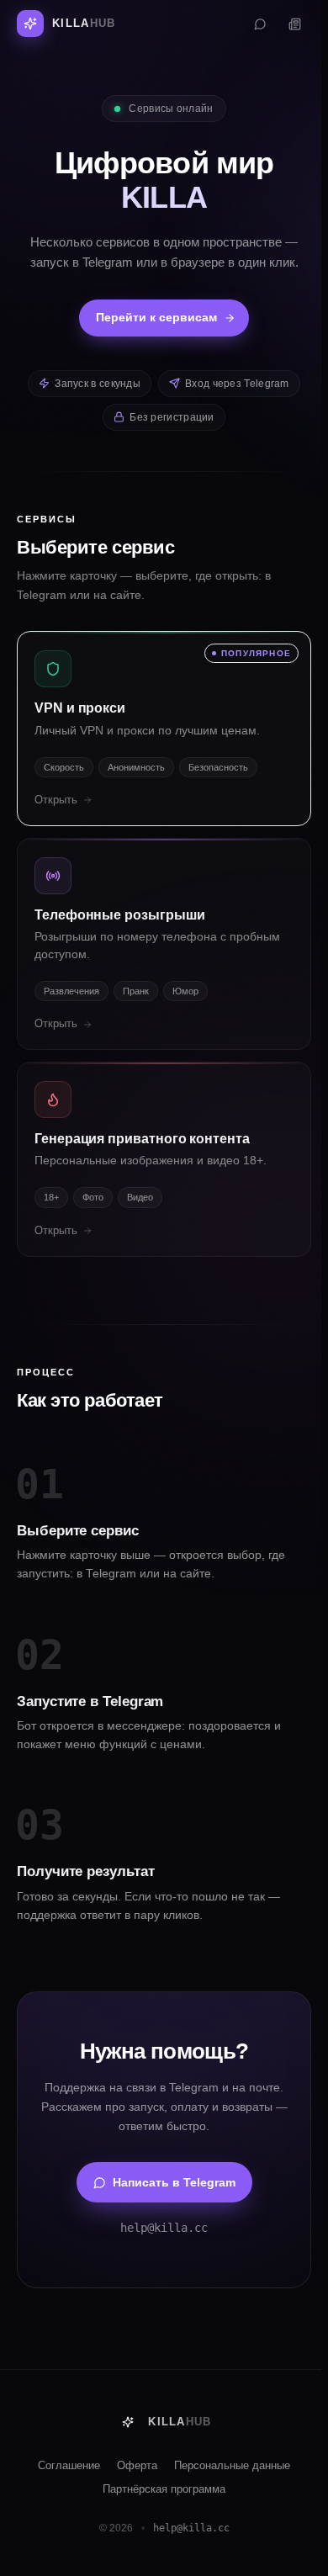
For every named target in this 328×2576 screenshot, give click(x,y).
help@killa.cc (164, 2228)
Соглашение (69, 2465)
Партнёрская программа (164, 2489)
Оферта (137, 2465)
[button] (164, 728)
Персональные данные (232, 2465)
